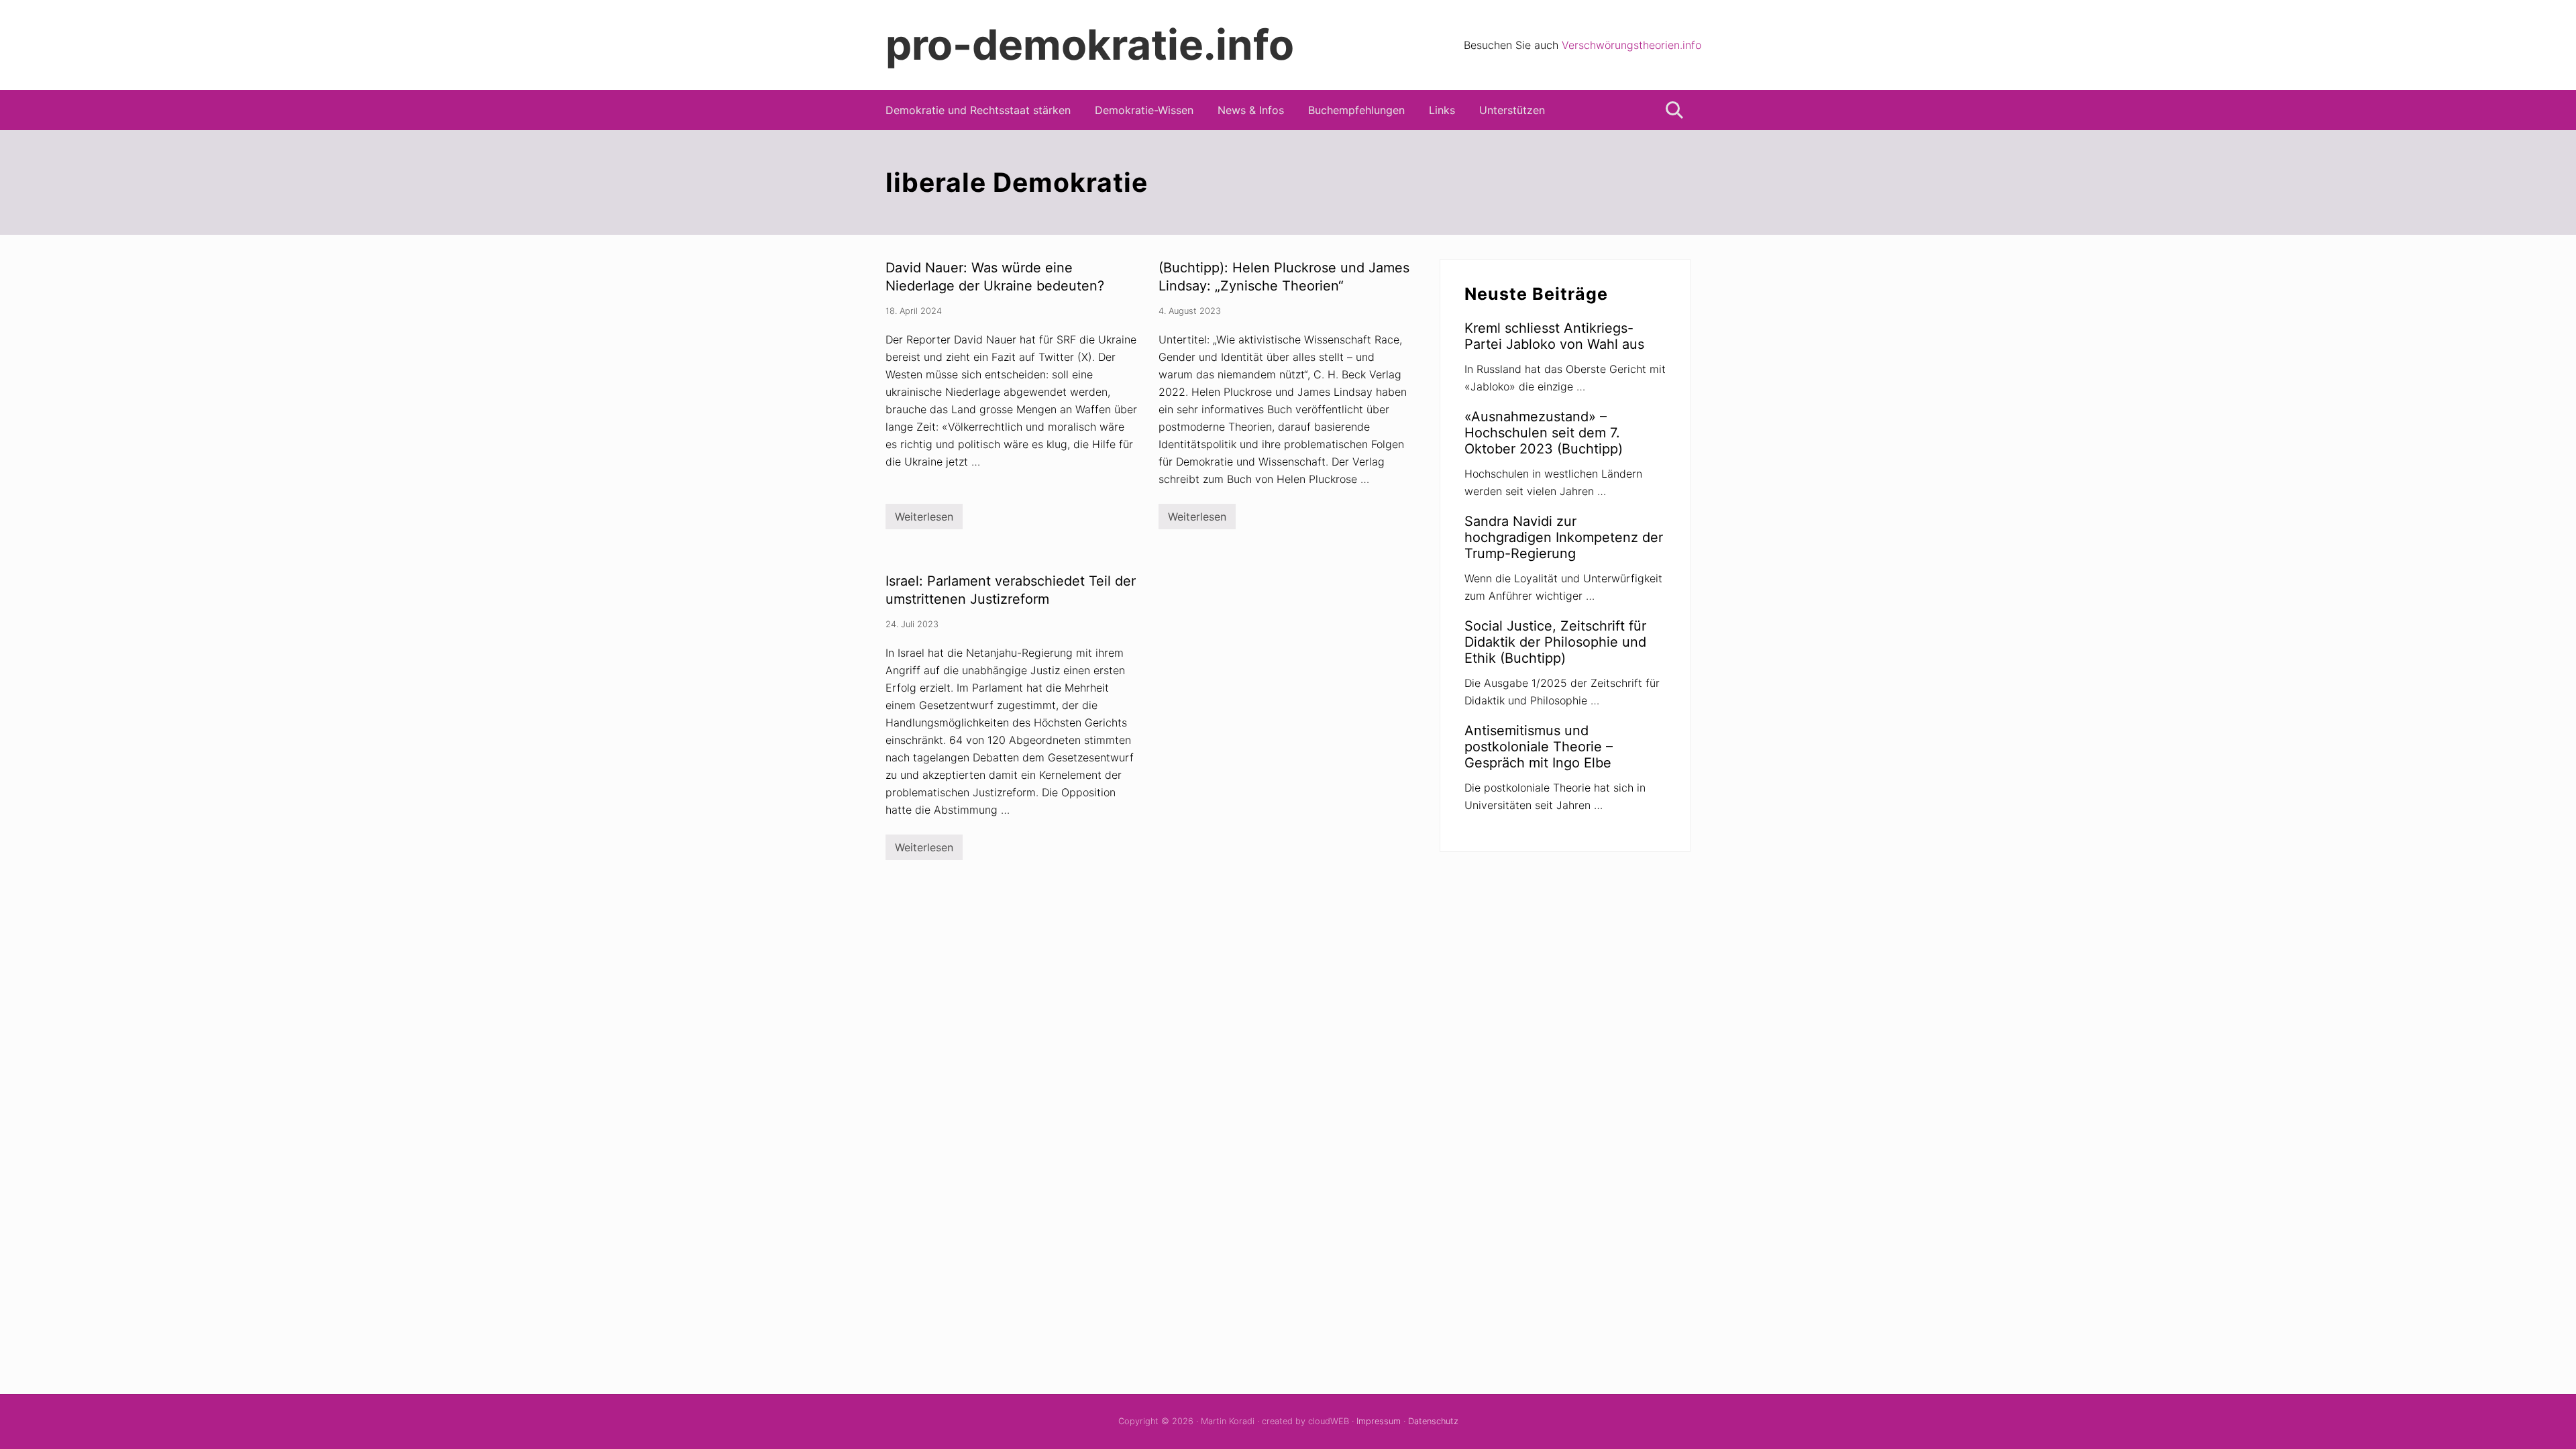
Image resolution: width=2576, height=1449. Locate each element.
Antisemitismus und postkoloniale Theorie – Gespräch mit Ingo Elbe (1539, 747)
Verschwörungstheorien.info (1631, 45)
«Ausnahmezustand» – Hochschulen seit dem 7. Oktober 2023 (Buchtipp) (1544, 433)
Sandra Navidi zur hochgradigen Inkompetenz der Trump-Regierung (1564, 537)
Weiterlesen (924, 520)
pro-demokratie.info (1090, 45)
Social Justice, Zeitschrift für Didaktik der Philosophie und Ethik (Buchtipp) (1555, 642)
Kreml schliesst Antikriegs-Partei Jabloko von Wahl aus (1554, 336)
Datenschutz (1433, 1421)
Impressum (1379, 1421)
